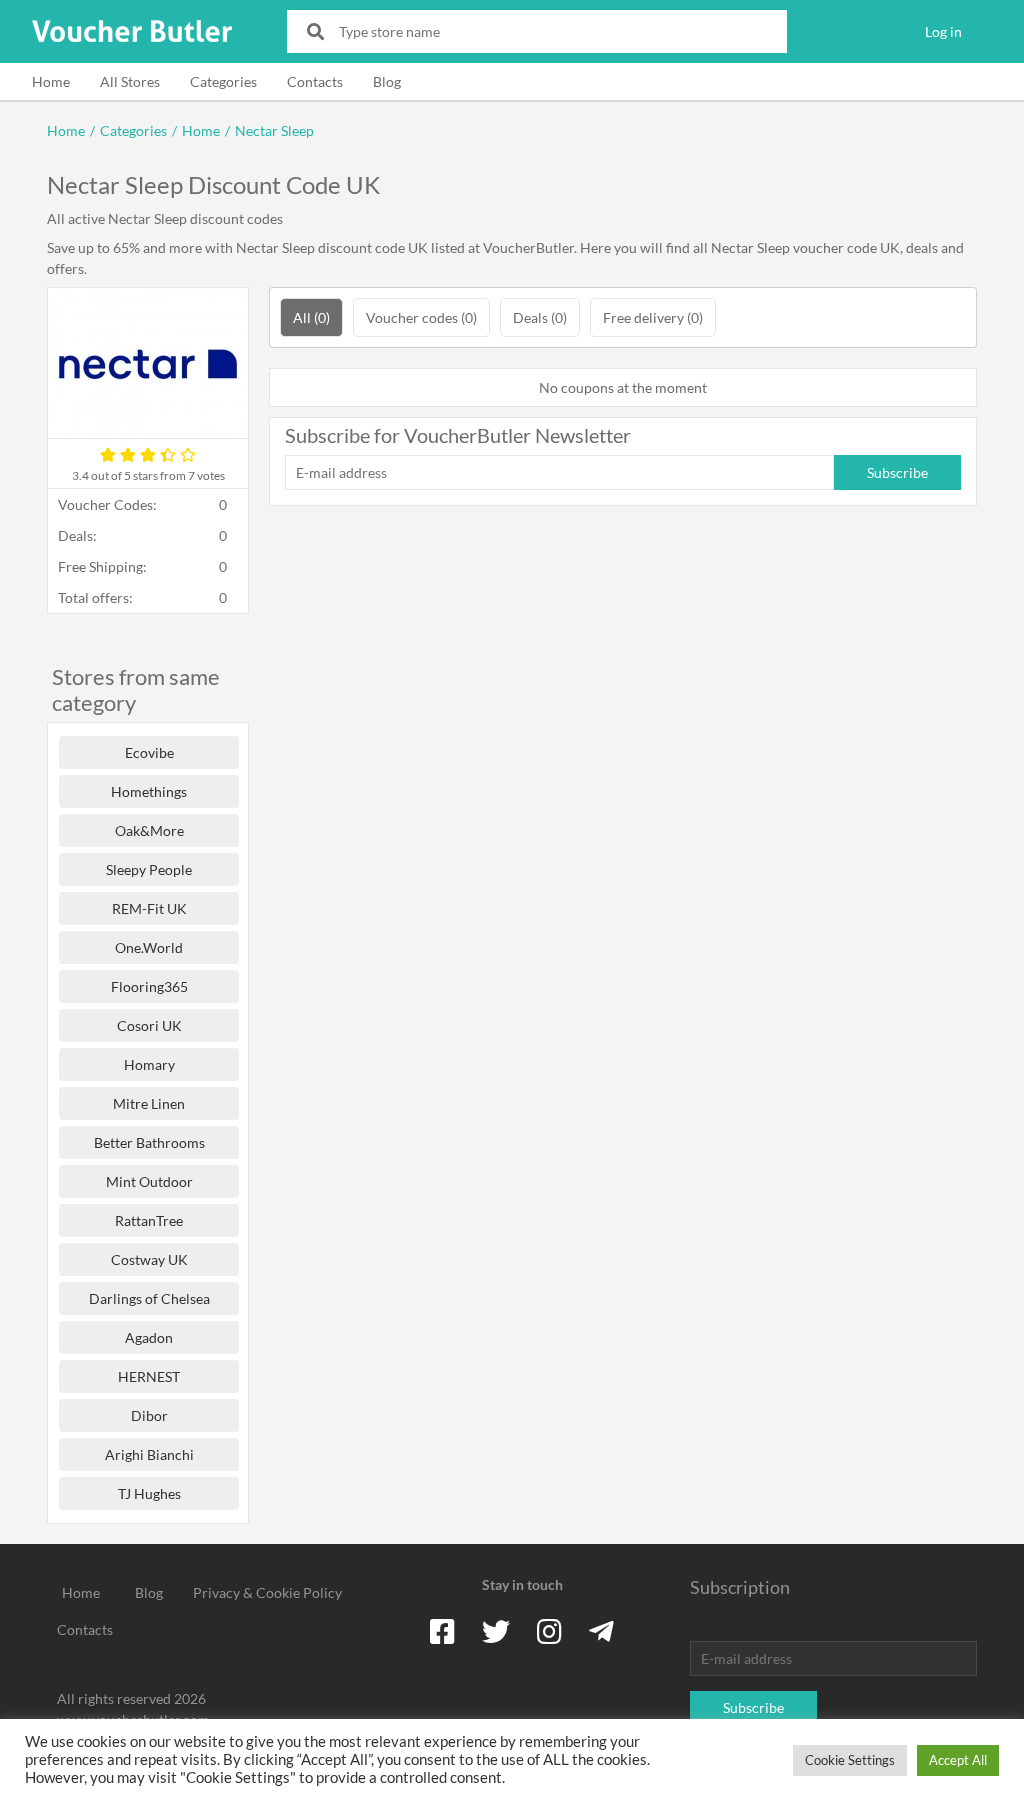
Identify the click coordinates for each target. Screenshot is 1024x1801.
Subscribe (897, 472)
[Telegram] (601, 1631)
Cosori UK (149, 1025)
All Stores (130, 81)
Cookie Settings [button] (850, 1760)
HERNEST (149, 1376)
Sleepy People (149, 869)
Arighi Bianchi (149, 1454)
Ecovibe (149, 752)
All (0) (311, 317)
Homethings (149, 791)
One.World (149, 947)
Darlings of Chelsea (149, 1298)
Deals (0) (540, 317)
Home (51, 81)
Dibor (149, 1415)
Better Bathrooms (149, 1142)
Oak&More (149, 830)
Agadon (149, 1337)
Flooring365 (149, 986)
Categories (223, 81)
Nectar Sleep (274, 130)
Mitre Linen (149, 1103)
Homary (149, 1064)
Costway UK (149, 1259)
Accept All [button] (958, 1760)
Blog (387, 81)
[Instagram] (549, 1631)
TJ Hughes (149, 1493)
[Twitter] (496, 1631)
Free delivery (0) (653, 317)
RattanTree (149, 1220)
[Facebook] (442, 1631)
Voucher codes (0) (421, 317)
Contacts (315, 81)
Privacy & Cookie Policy (267, 1592)
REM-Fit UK (149, 908)
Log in (943, 31)
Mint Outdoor (149, 1181)
